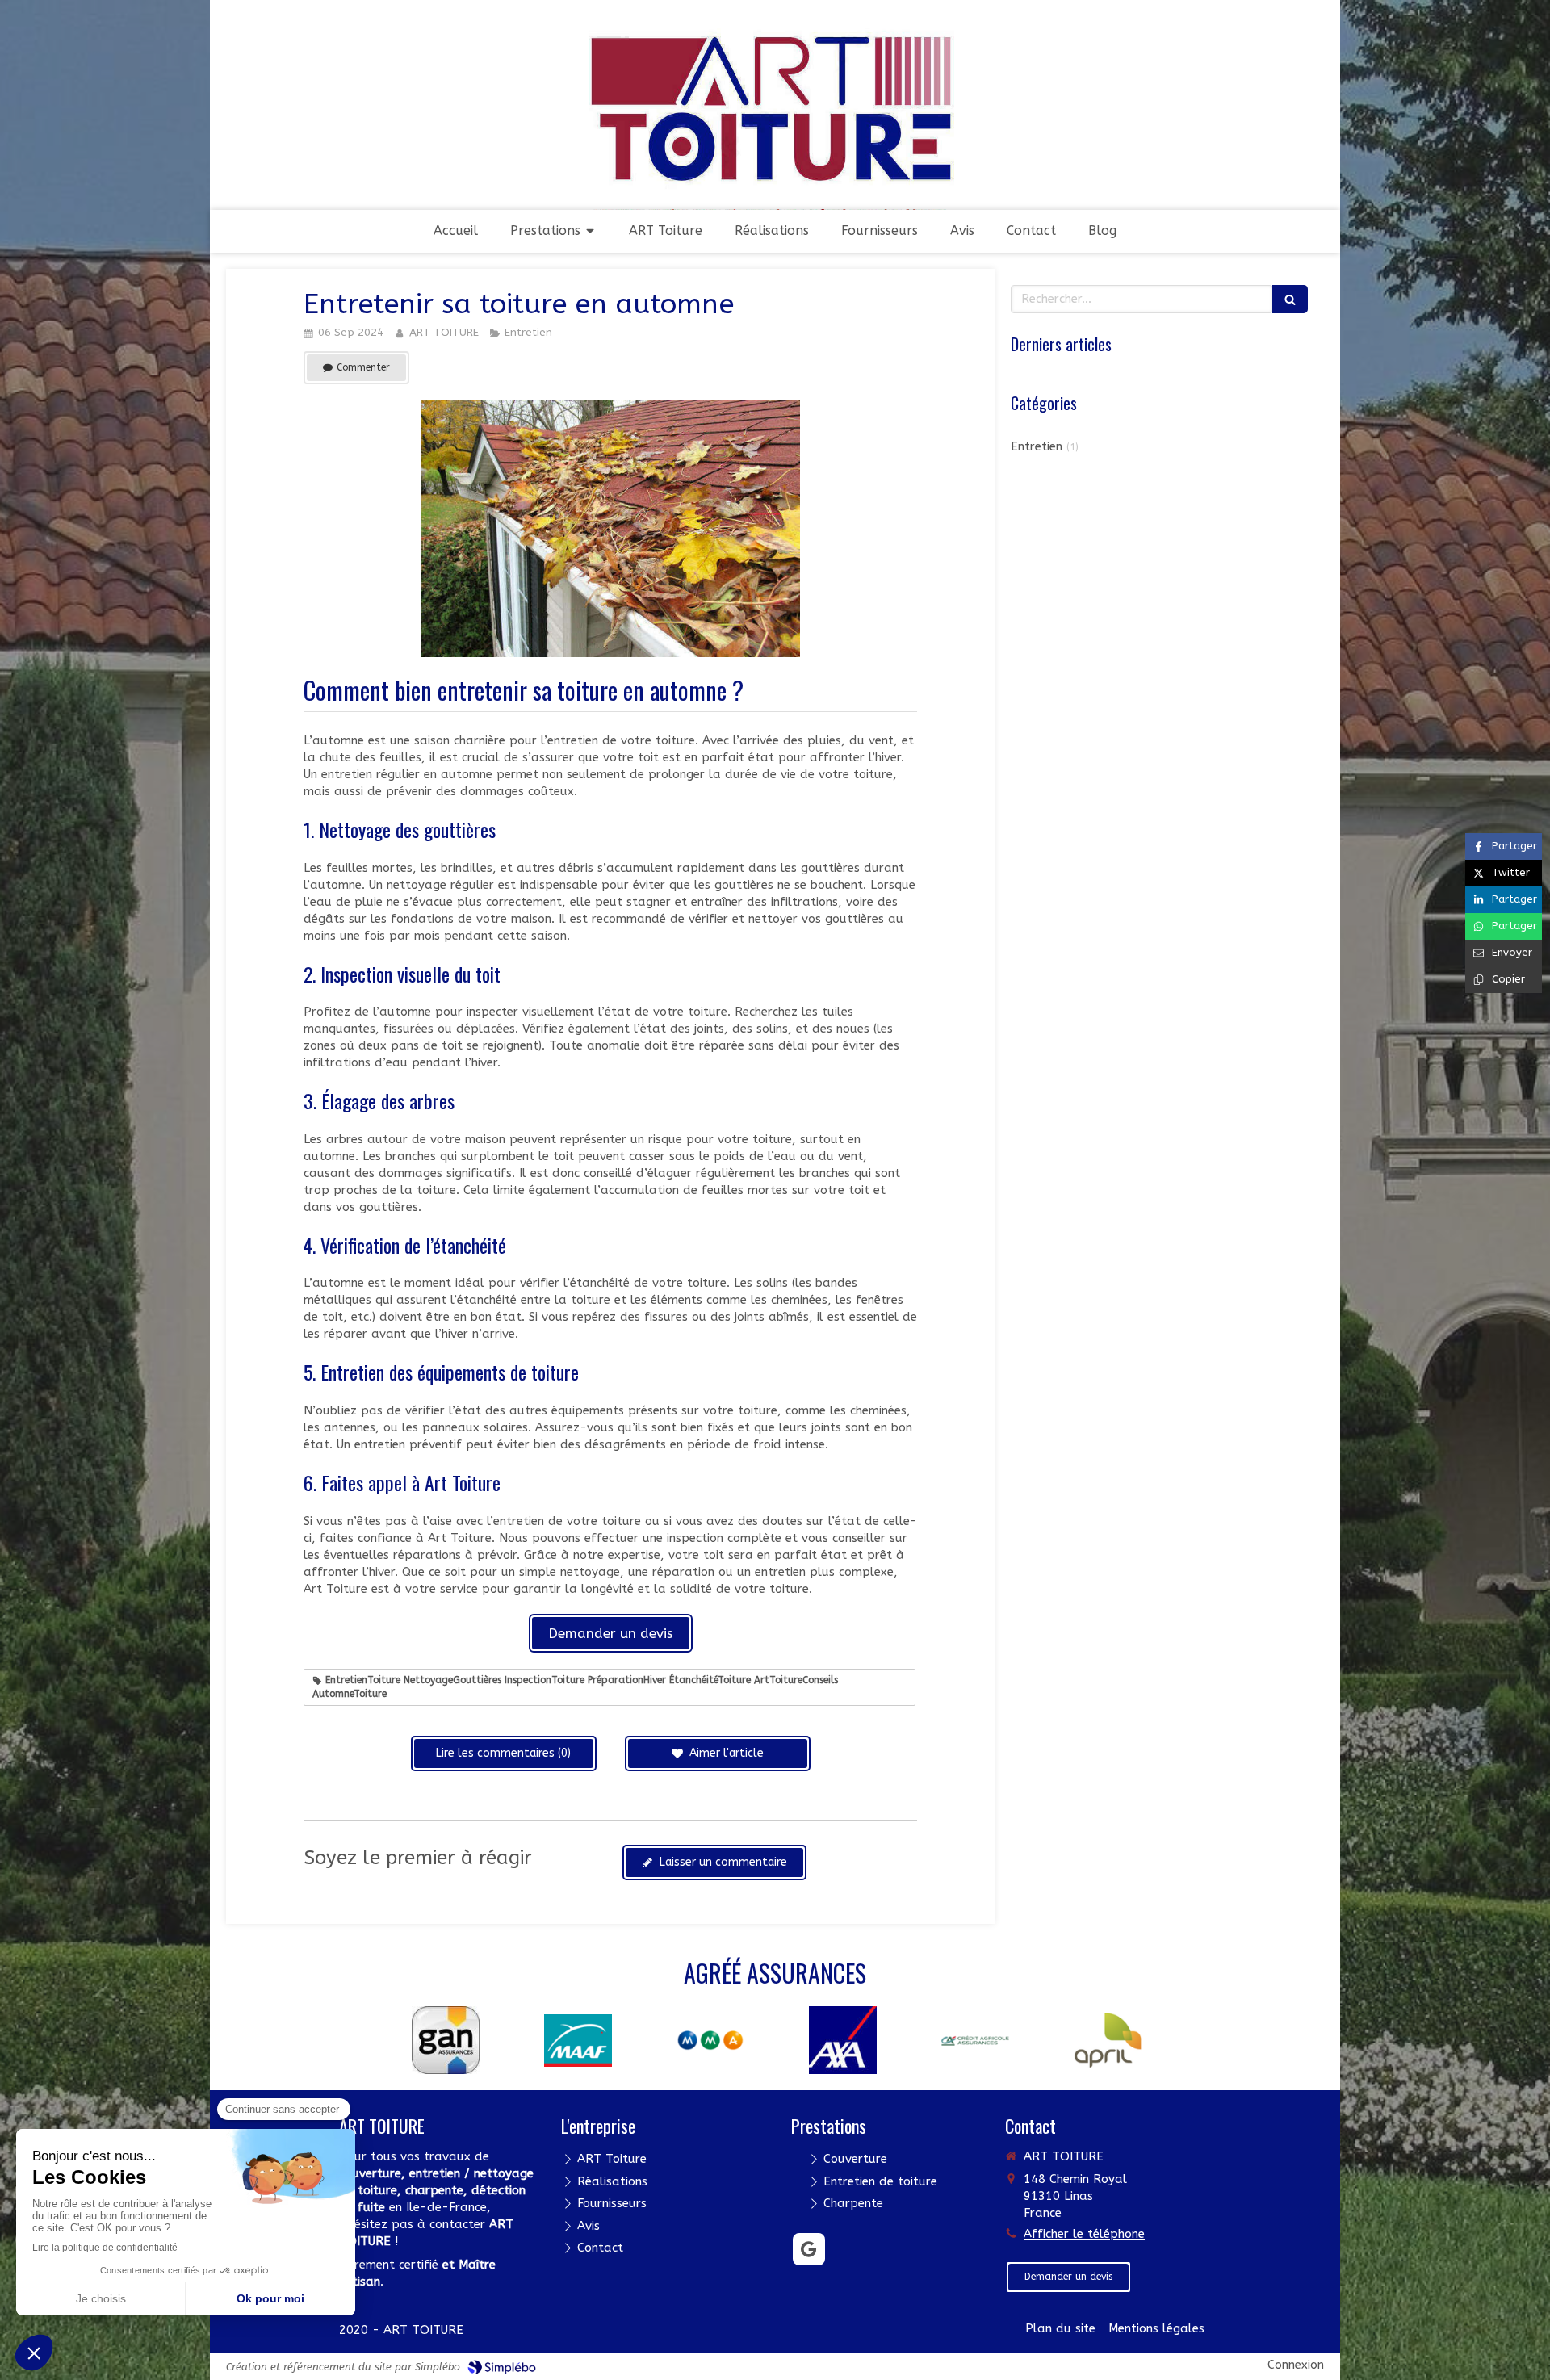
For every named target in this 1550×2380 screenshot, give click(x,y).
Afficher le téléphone (1084, 2234)
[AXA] (830, 2039)
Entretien (1037, 446)
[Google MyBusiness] (809, 2249)
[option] (433, 2040)
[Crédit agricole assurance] (962, 2040)
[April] (1095, 2039)
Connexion (1296, 2365)
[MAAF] (565, 2039)
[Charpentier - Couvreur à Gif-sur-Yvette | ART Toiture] (775, 131)
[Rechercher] (1290, 299)
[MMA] (697, 2039)
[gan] (433, 2039)
